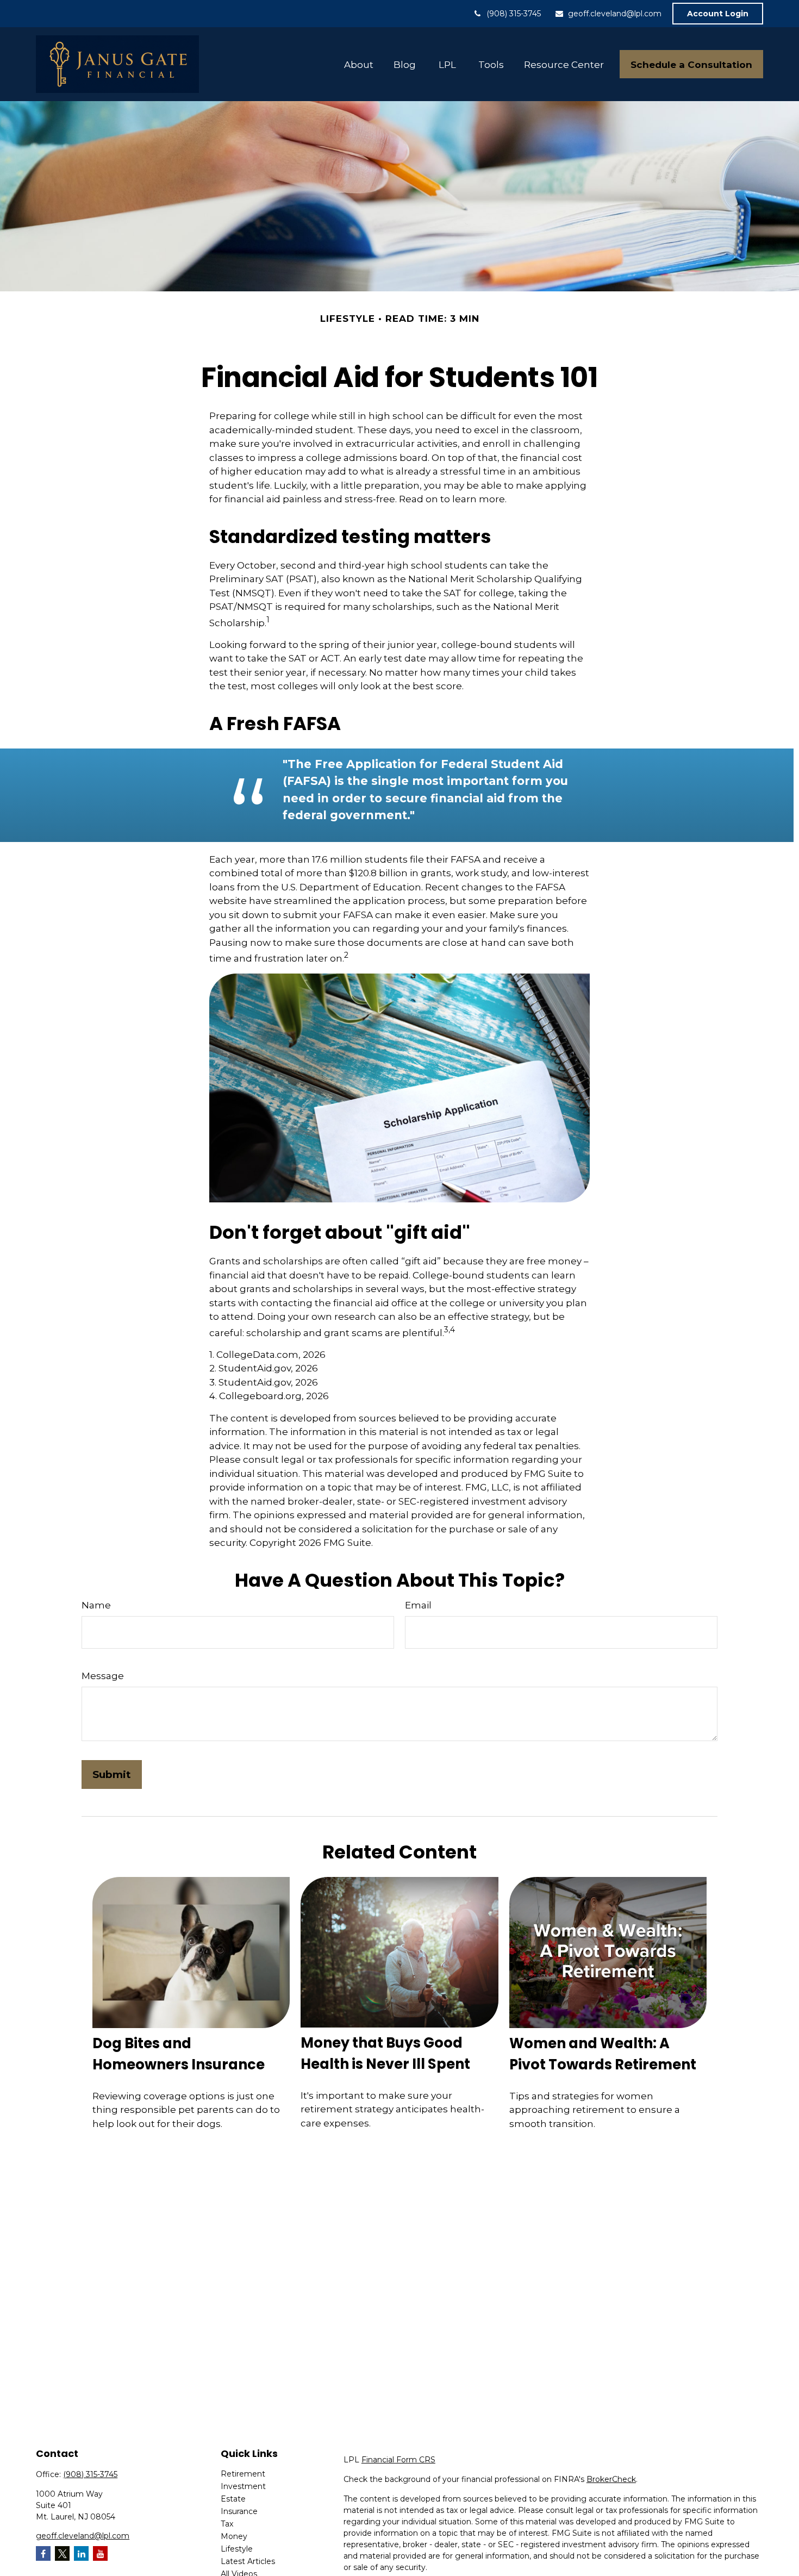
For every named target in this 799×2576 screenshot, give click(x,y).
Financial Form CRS (398, 2460)
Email (418, 1605)
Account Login (718, 14)
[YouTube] (100, 2553)
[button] (359, 64)
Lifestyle (237, 2549)
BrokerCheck (611, 2479)
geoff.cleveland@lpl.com (615, 14)
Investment (243, 2486)
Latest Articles (248, 2561)
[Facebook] (43, 2553)
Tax (227, 2524)
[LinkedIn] (81, 2553)
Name (96, 1605)
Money (234, 2536)
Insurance (239, 2511)
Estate (233, 2499)
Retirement (243, 2474)
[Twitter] (62, 2553)
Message (103, 1676)
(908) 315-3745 (514, 14)
